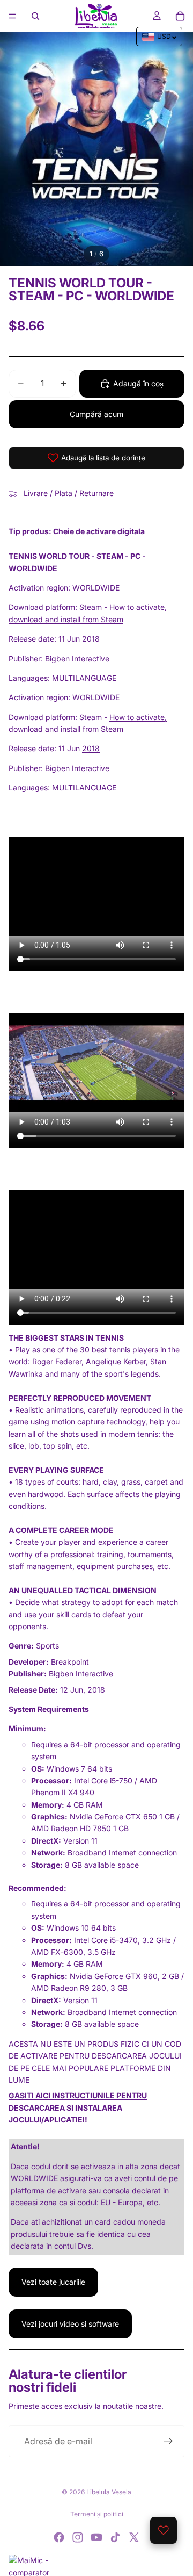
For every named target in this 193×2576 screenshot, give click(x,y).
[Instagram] (78, 2537)
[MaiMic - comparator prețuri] (96, 2565)
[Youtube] (96, 2537)
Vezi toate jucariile (53, 2282)
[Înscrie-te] (168, 2441)
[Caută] (35, 16)
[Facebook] (59, 2537)
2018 (91, 639)
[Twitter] (134, 2537)
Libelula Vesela (109, 2492)
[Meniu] (12, 16)
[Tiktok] (115, 2537)
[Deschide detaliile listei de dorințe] (164, 2530)
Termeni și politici (97, 2514)
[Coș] (180, 16)
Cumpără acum (96, 414)
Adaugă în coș (138, 383)
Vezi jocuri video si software (70, 2324)
